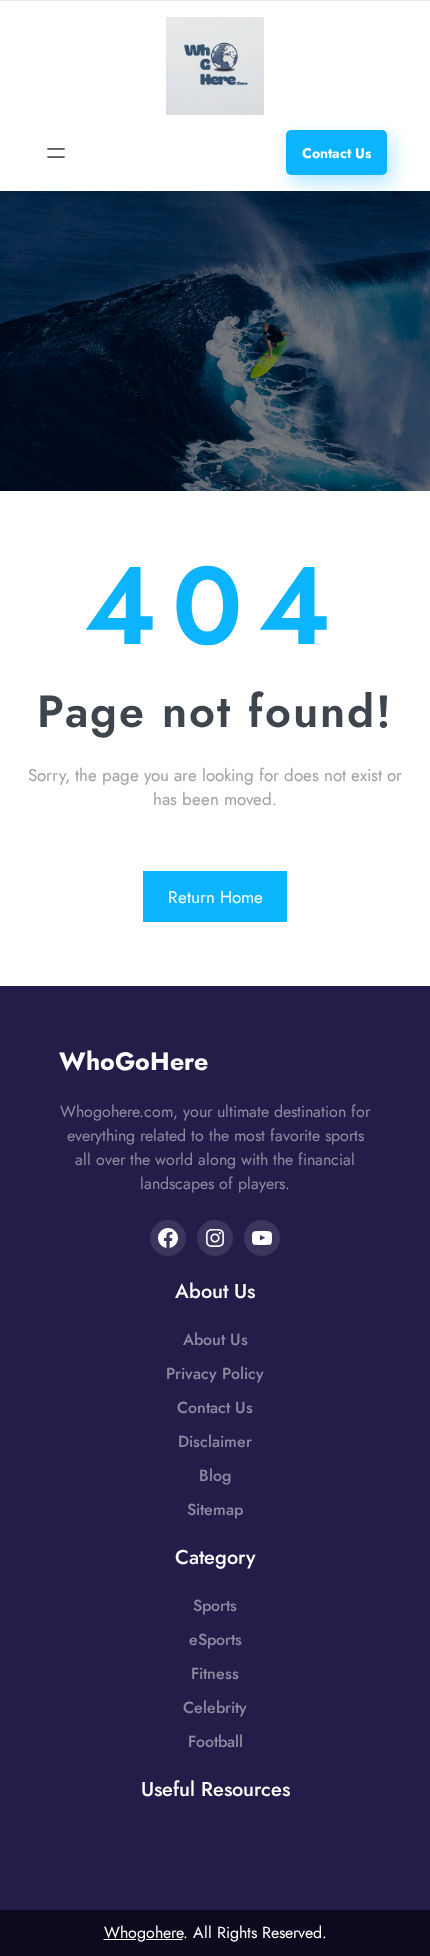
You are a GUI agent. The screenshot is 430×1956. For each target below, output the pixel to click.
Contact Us (215, 1407)
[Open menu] (56, 153)
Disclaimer (215, 1441)
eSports (215, 1639)
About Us (215, 1339)
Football (215, 1741)
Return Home (215, 897)
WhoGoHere (133, 1061)
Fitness (215, 1673)
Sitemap (215, 1509)
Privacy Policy (215, 1373)
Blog (215, 1475)
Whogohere (143, 1932)
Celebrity (215, 1707)
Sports (215, 1605)
